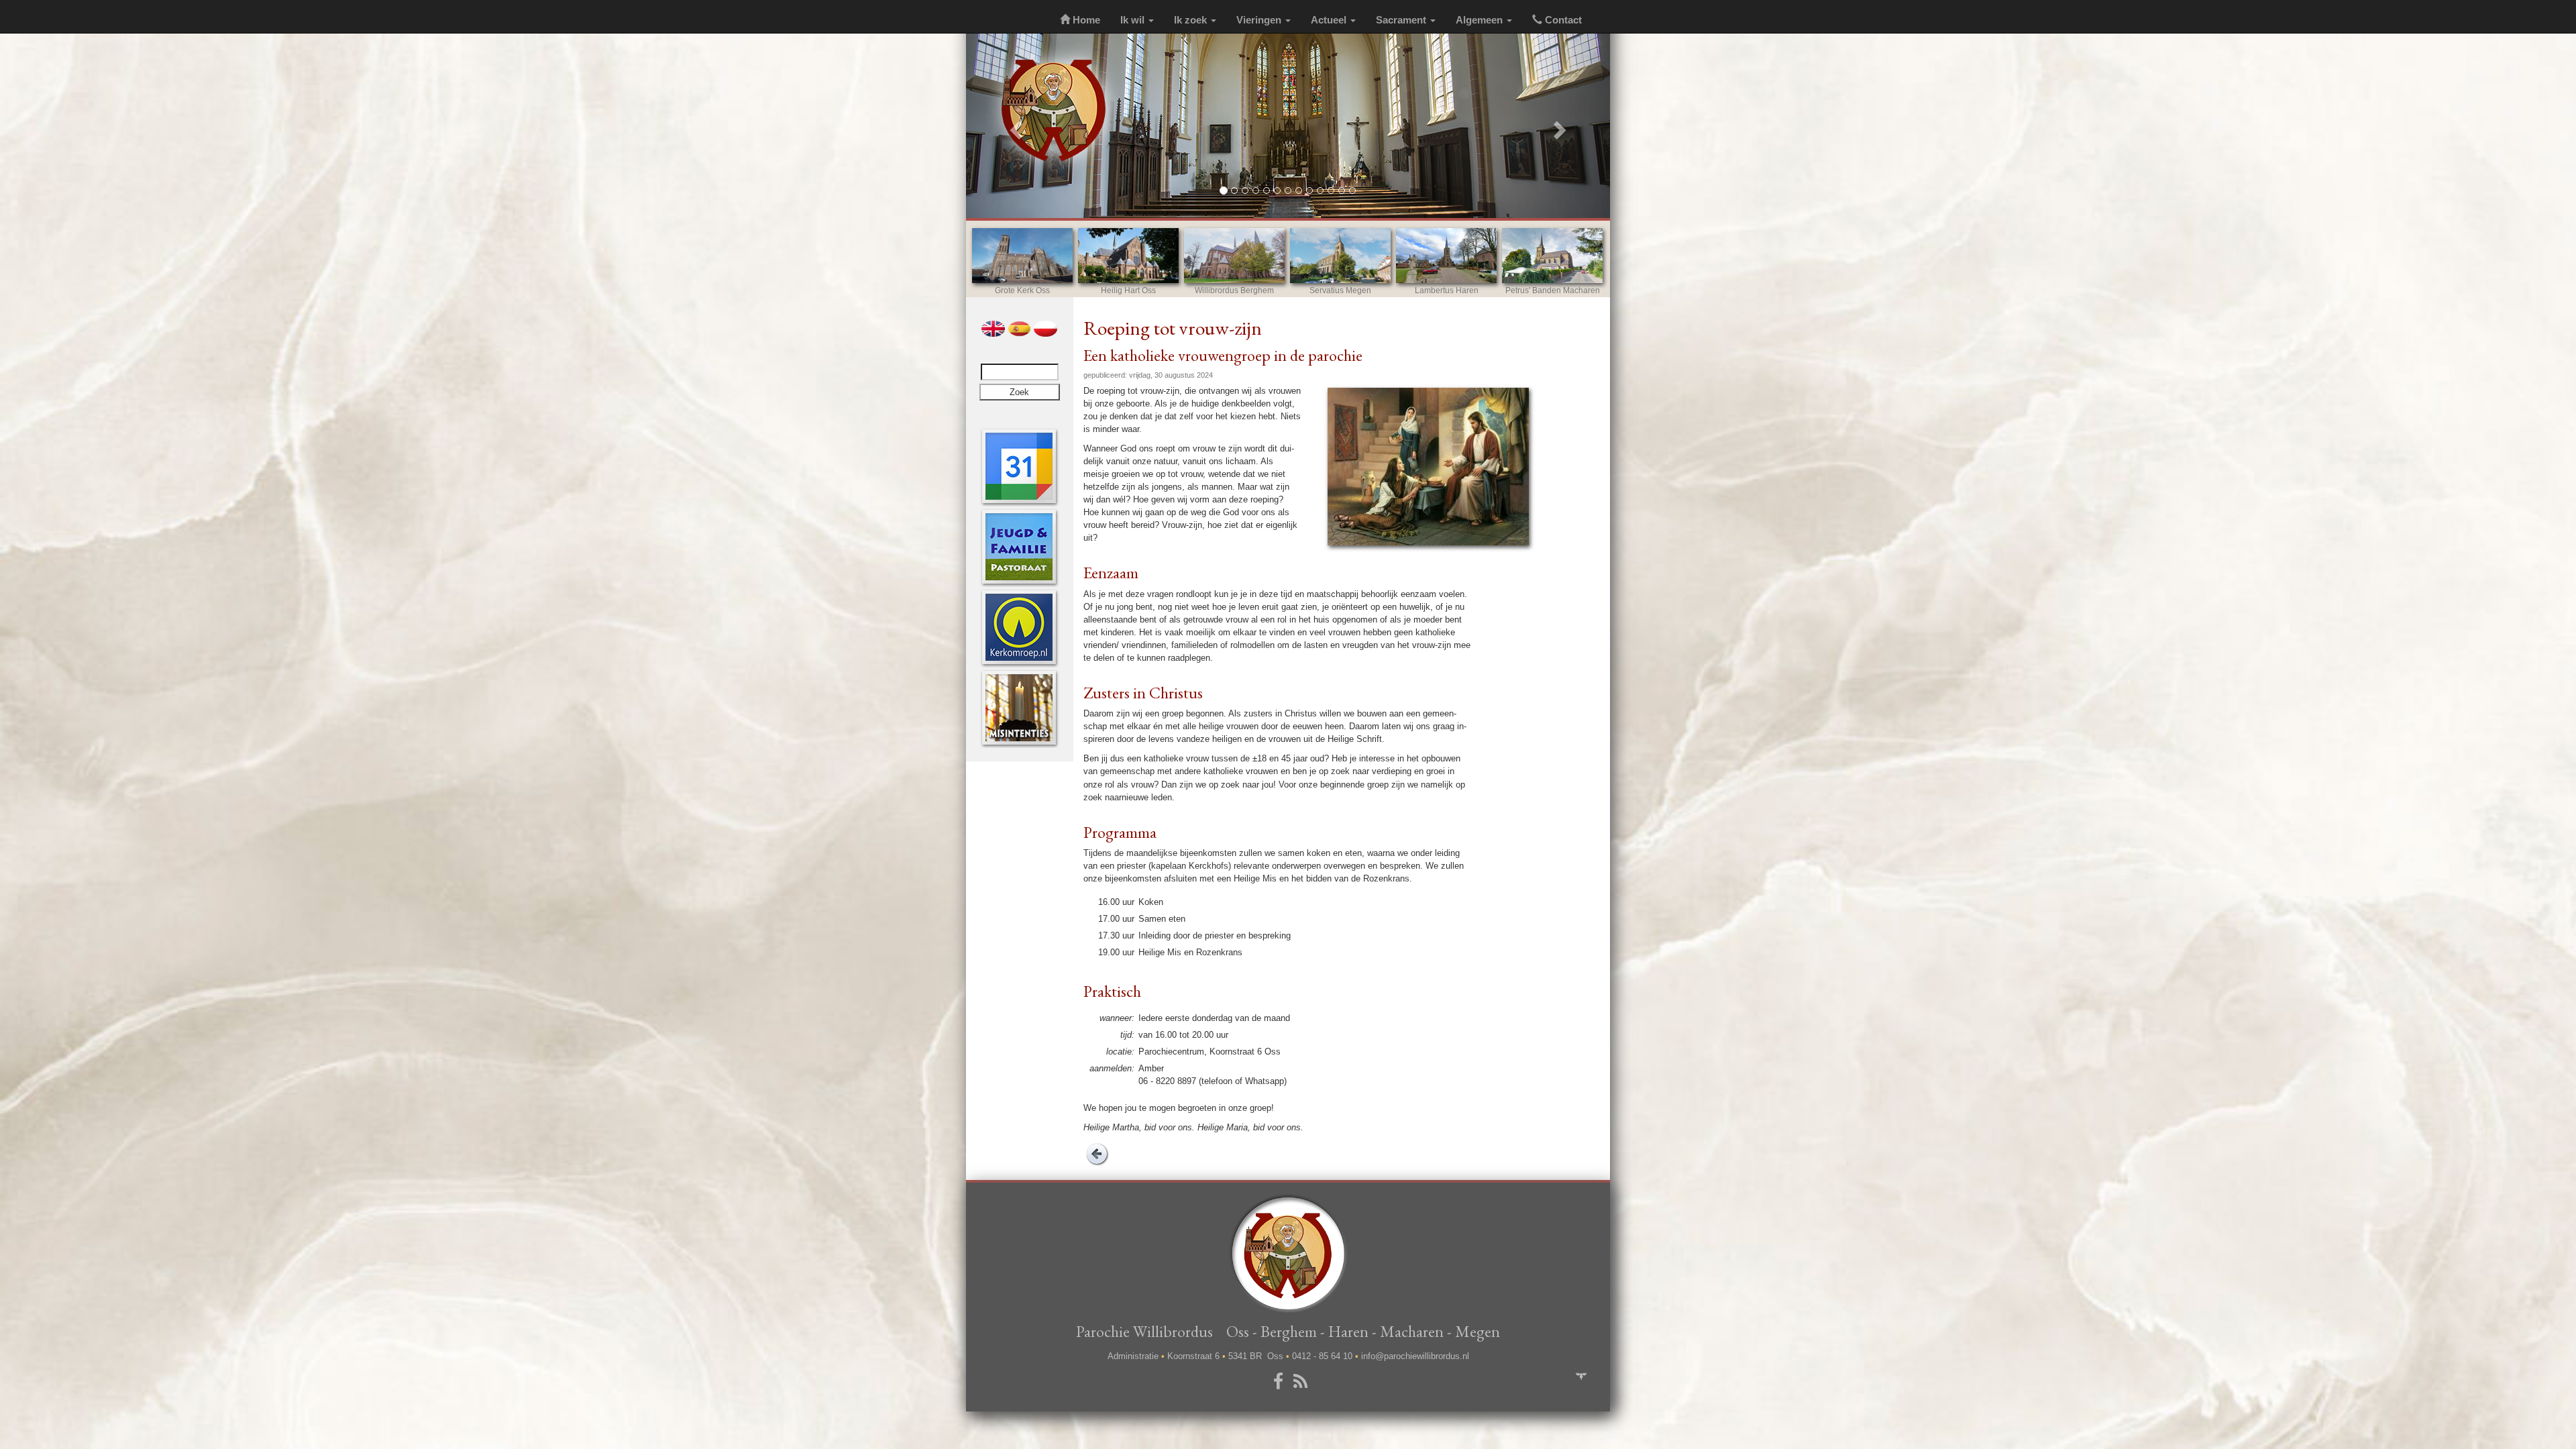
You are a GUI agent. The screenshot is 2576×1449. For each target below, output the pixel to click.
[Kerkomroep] (1019, 627)
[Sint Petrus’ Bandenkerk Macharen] (1552, 255)
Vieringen (1260, 20)
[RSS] (1303, 1382)
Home (1085, 20)
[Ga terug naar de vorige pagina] (1097, 1153)
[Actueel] (1019, 466)
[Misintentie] (1019, 707)
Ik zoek (1192, 20)
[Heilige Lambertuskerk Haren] (1446, 255)
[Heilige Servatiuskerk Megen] (1340, 255)
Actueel (1330, 20)
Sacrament (1402, 20)
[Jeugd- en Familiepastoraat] (1019, 546)
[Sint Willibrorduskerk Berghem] (1234, 255)
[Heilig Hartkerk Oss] (1128, 255)
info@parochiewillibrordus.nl (1415, 1356)
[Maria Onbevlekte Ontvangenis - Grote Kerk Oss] (1022, 255)
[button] (1014, 126)
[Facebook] (1281, 1382)
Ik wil (1134, 20)
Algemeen (1481, 20)
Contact (1562, 20)
